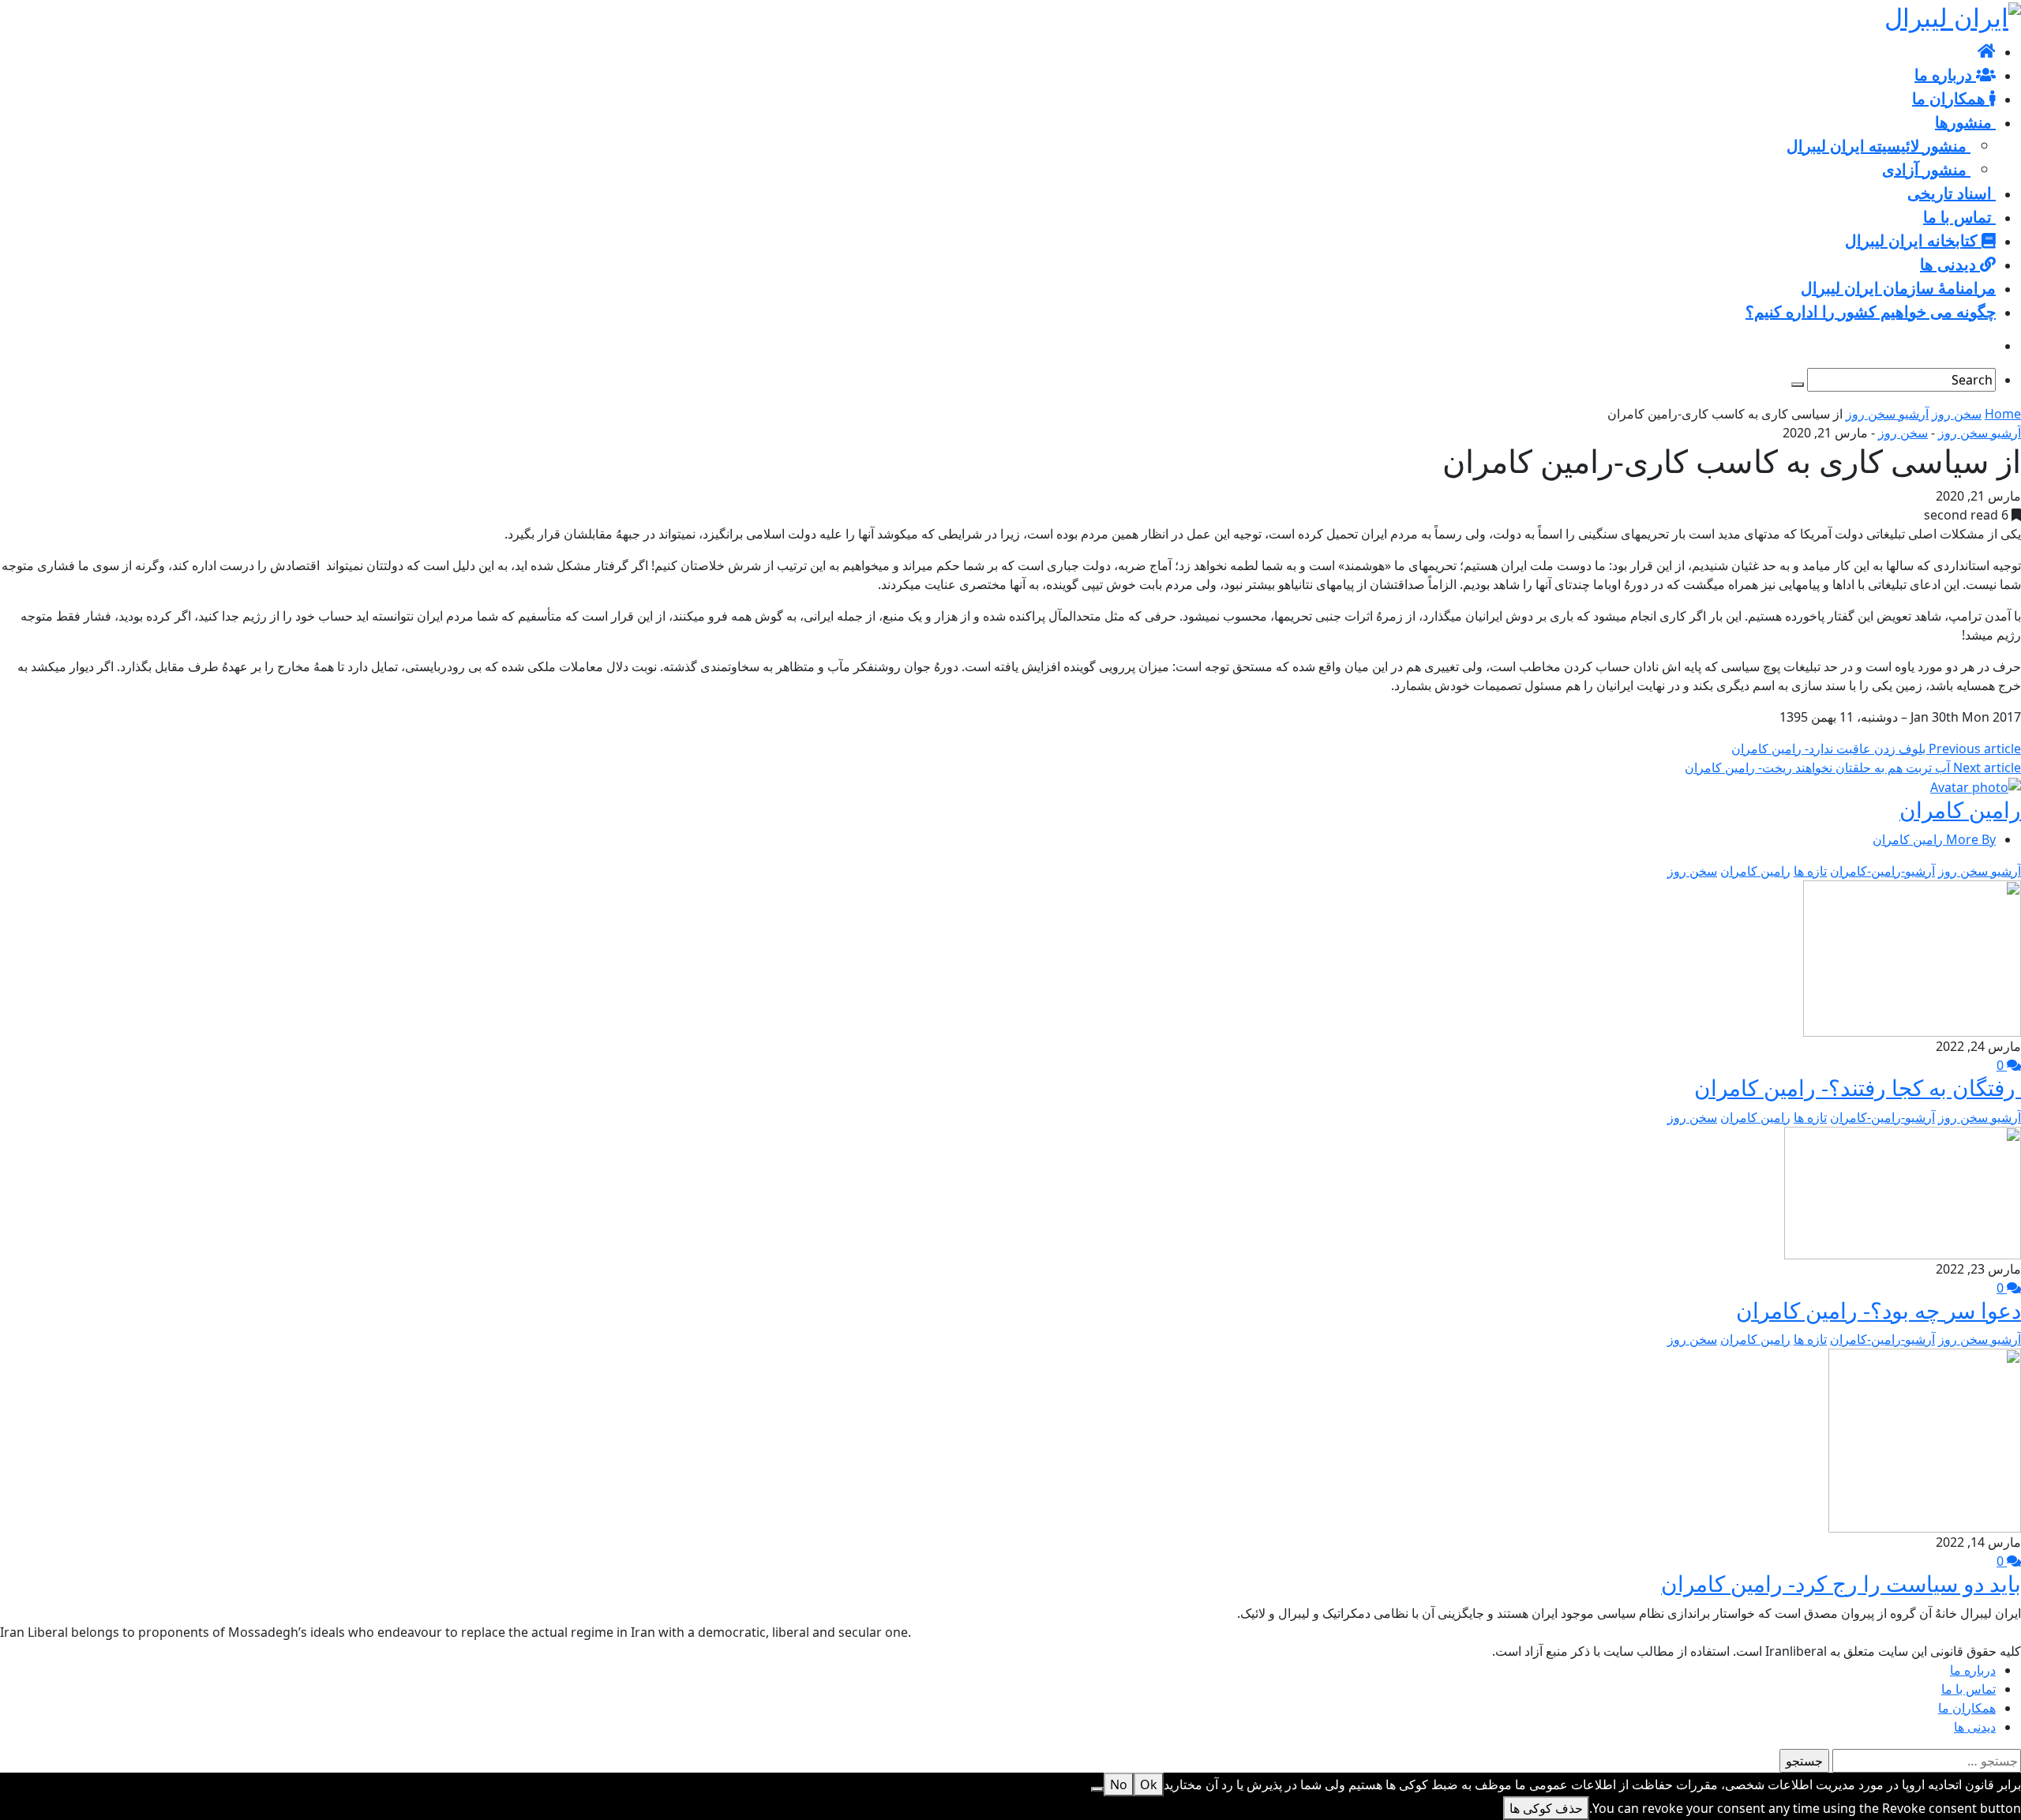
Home (2003, 414)
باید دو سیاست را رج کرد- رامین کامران (1841, 1583)
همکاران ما (1967, 1708)
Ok (1149, 1784)
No (1119, 1784)
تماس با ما (1969, 1689)
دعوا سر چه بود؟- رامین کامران (1879, 1310)
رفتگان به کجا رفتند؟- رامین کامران (1858, 1087)
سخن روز (1957, 414)
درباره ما (1973, 1670)
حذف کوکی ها (1546, 1808)
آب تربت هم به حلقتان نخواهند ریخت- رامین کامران (1853, 767)
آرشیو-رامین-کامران (1882, 871)
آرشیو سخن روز (1887, 414)
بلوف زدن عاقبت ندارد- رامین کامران (1876, 749)
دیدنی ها (1975, 1727)
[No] (1097, 1789)
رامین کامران (1960, 809)
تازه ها (1810, 871)
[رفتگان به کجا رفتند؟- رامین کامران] (1912, 957)
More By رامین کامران (1934, 839)
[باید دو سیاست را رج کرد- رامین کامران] (1925, 1439)
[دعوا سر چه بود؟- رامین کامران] (1903, 1191)
